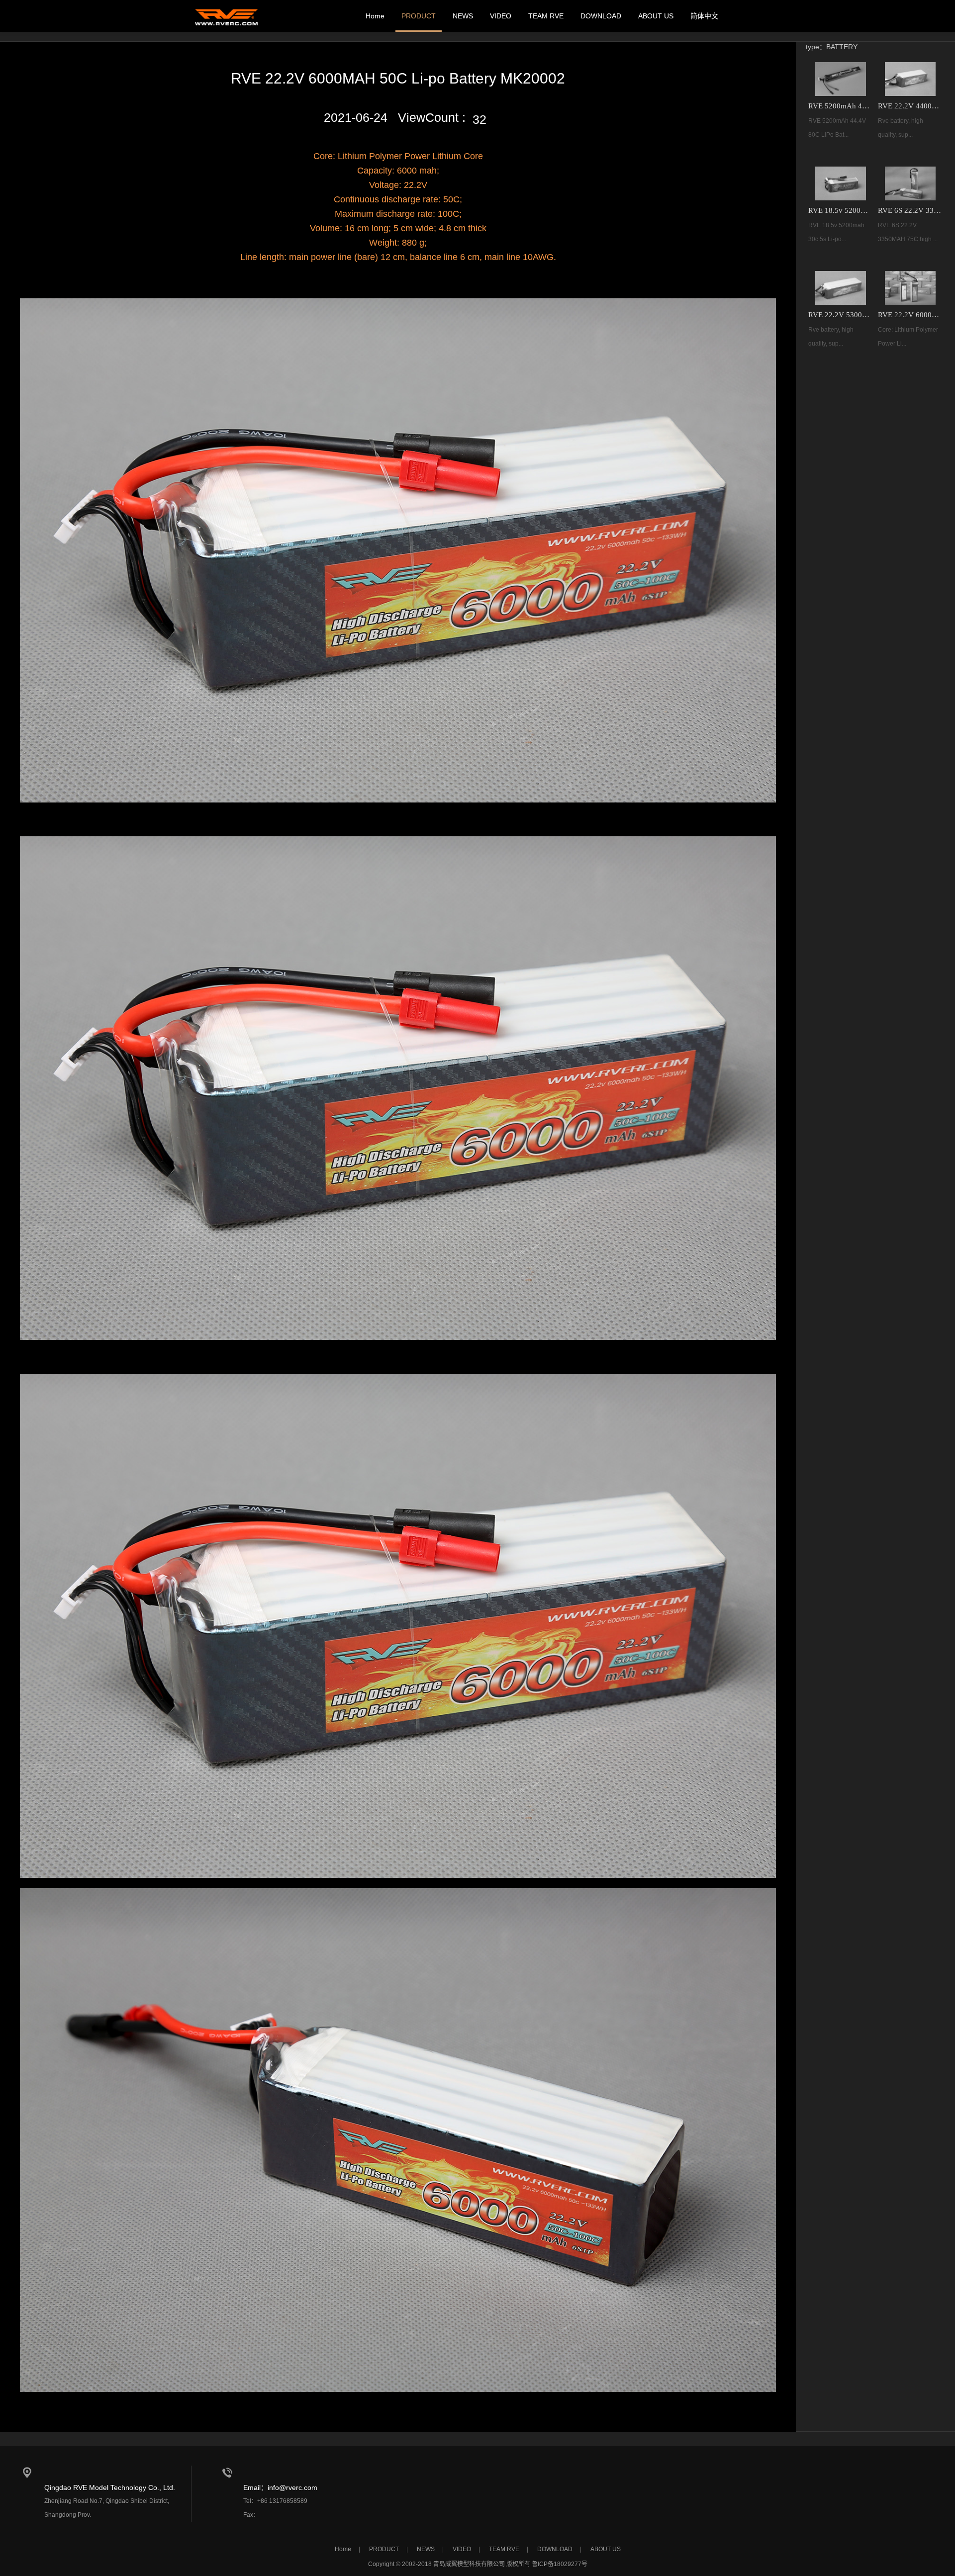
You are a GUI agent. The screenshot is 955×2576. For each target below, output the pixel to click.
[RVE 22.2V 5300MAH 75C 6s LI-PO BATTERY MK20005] (841, 288)
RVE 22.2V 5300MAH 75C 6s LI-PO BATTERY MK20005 (841, 315)
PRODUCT (419, 16)
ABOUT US (656, 16)
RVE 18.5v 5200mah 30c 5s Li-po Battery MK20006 (841, 210)
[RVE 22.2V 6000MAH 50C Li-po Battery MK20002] (910, 288)
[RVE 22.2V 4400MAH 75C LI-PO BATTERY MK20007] (910, 79)
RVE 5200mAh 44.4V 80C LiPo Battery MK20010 (841, 106)
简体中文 (704, 16)
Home (375, 16)
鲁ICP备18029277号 (560, 2564)
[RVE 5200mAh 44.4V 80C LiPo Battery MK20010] (841, 79)
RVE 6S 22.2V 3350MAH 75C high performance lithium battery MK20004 (910, 210)
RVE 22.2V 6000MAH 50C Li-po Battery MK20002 (910, 315)
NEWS (463, 16)
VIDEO (501, 16)
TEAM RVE (546, 16)
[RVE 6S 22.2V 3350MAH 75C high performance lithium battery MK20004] (910, 183)
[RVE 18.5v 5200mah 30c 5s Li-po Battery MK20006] (841, 183)
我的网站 (226, 16)
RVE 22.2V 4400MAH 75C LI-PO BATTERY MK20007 (910, 106)
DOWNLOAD (601, 16)
